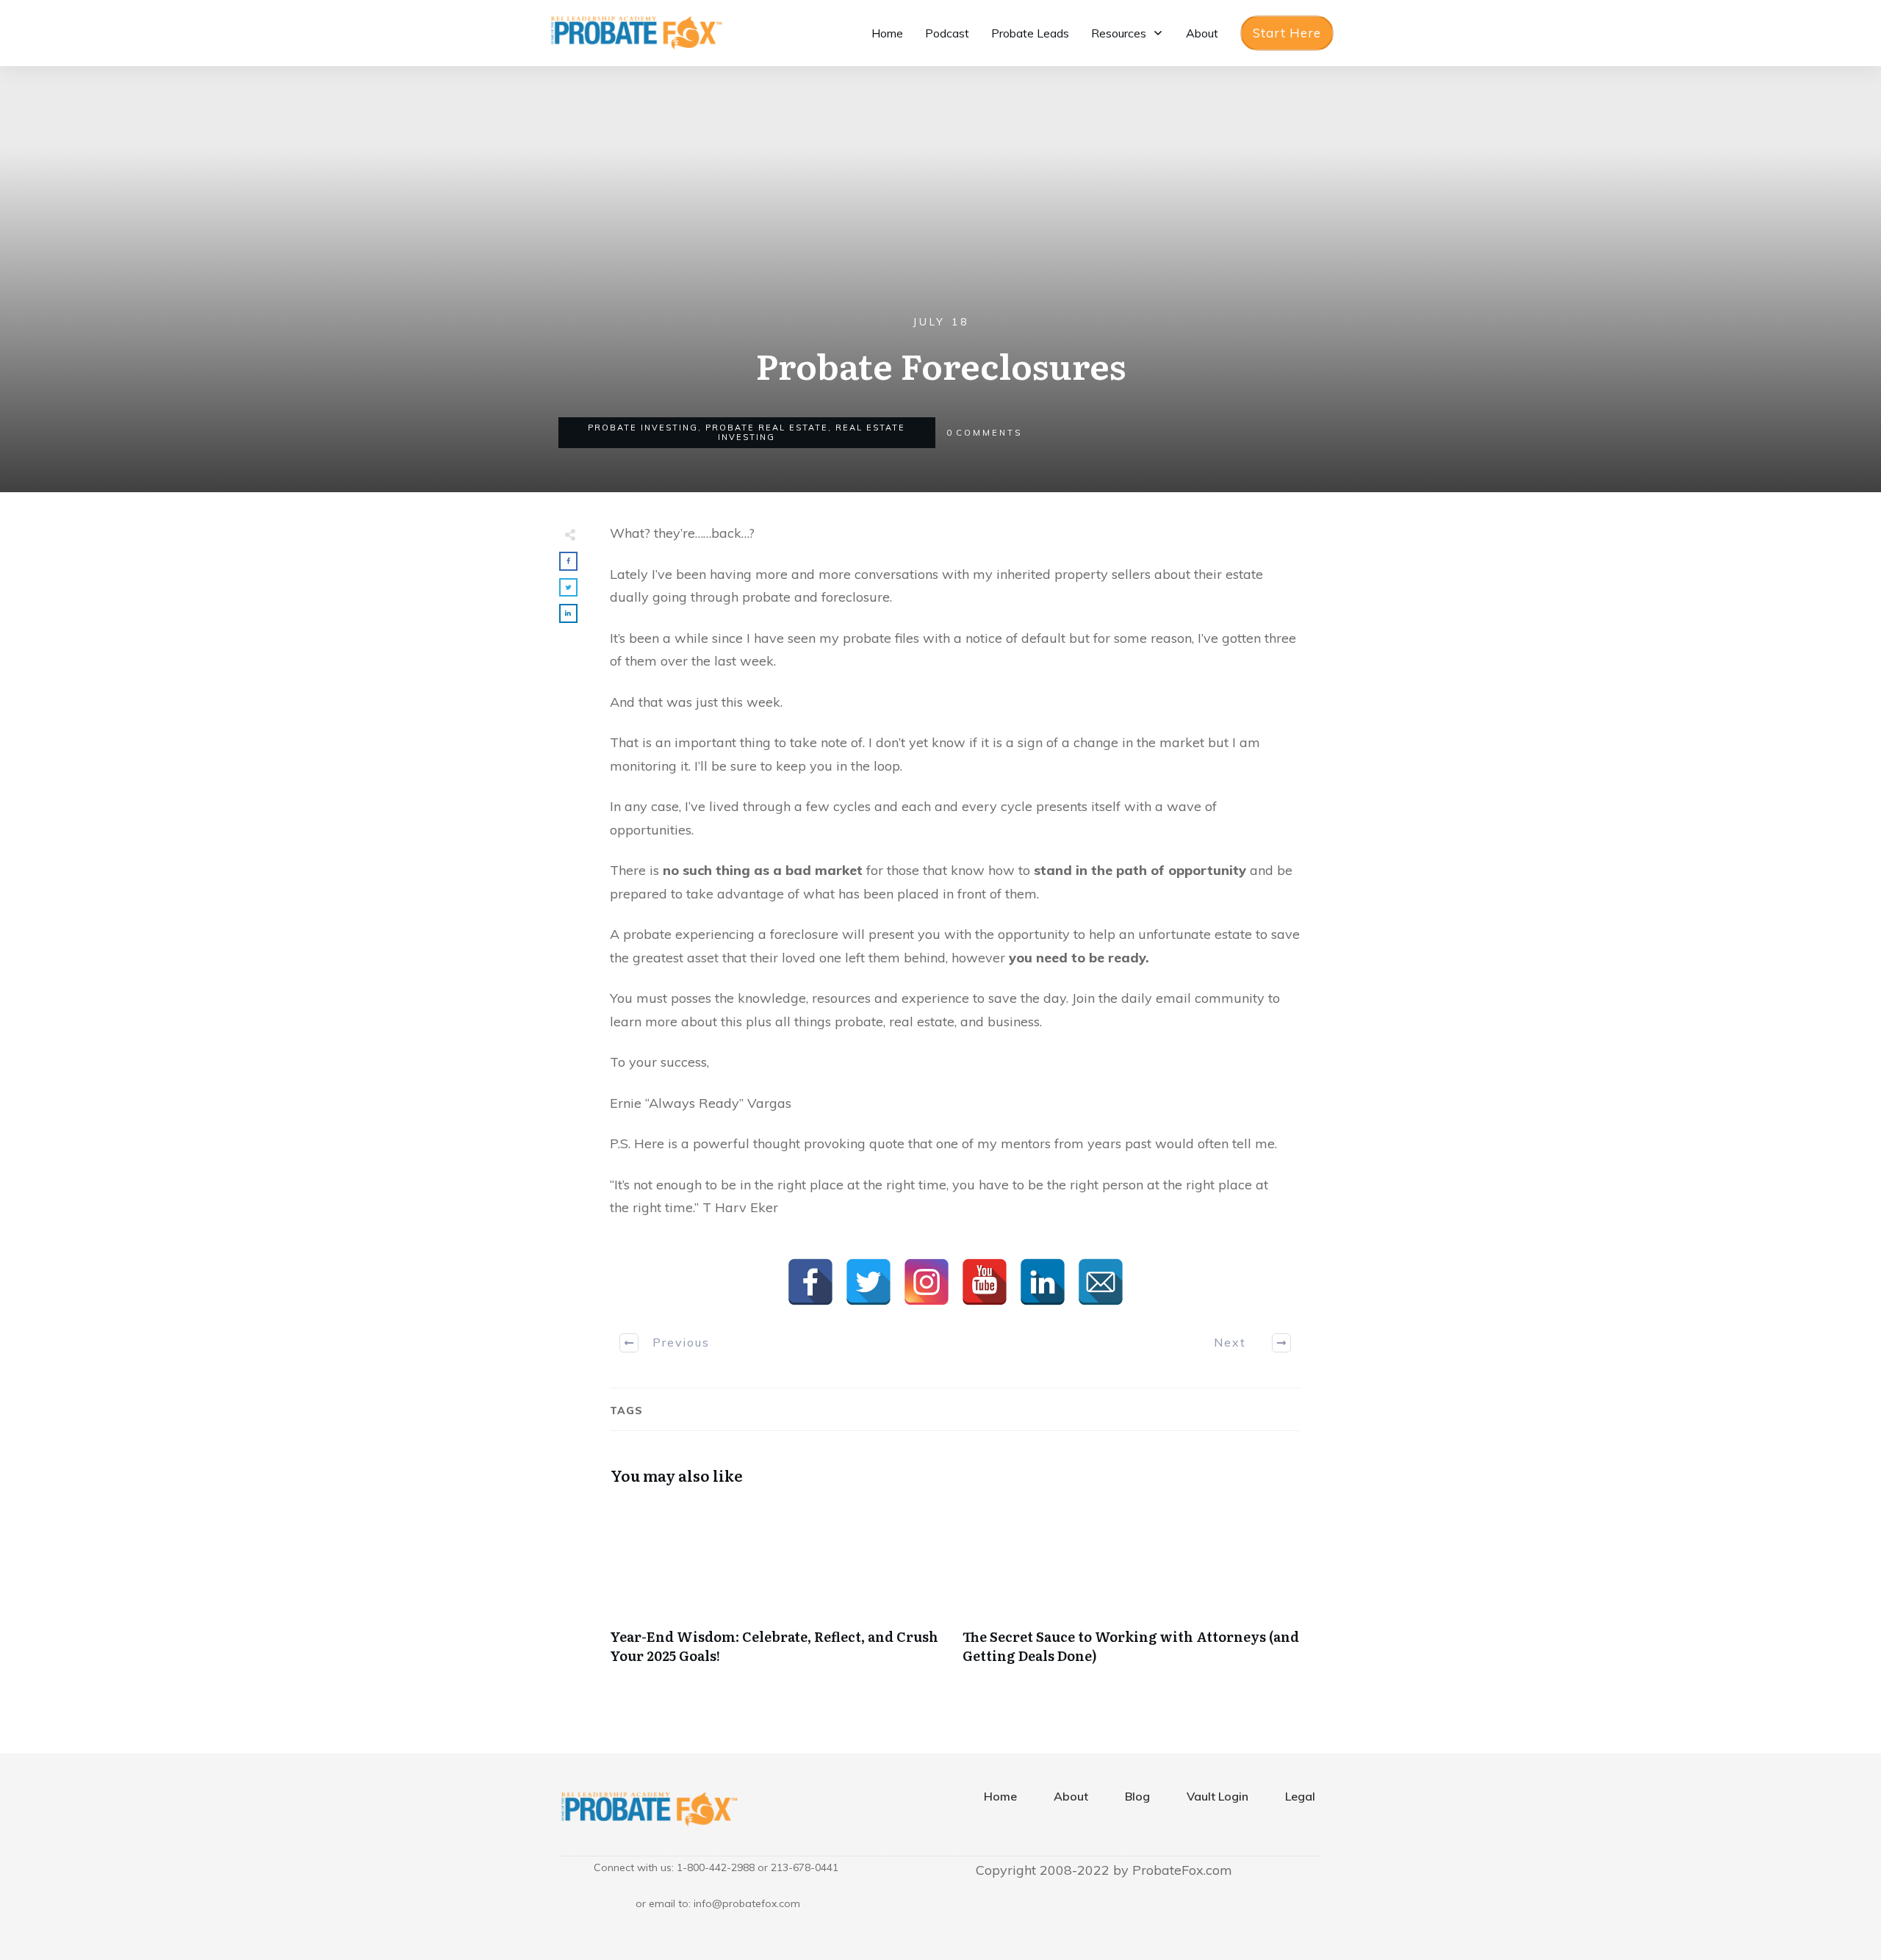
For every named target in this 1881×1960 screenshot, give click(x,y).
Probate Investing (643, 428)
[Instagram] (927, 1282)
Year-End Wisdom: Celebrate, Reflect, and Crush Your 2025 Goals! (779, 1590)
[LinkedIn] (1043, 1282)
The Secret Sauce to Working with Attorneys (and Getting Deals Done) (1132, 1590)
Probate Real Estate (767, 428)
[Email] (1101, 1282)
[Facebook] (810, 1282)
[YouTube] (985, 1282)
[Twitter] (868, 1282)
